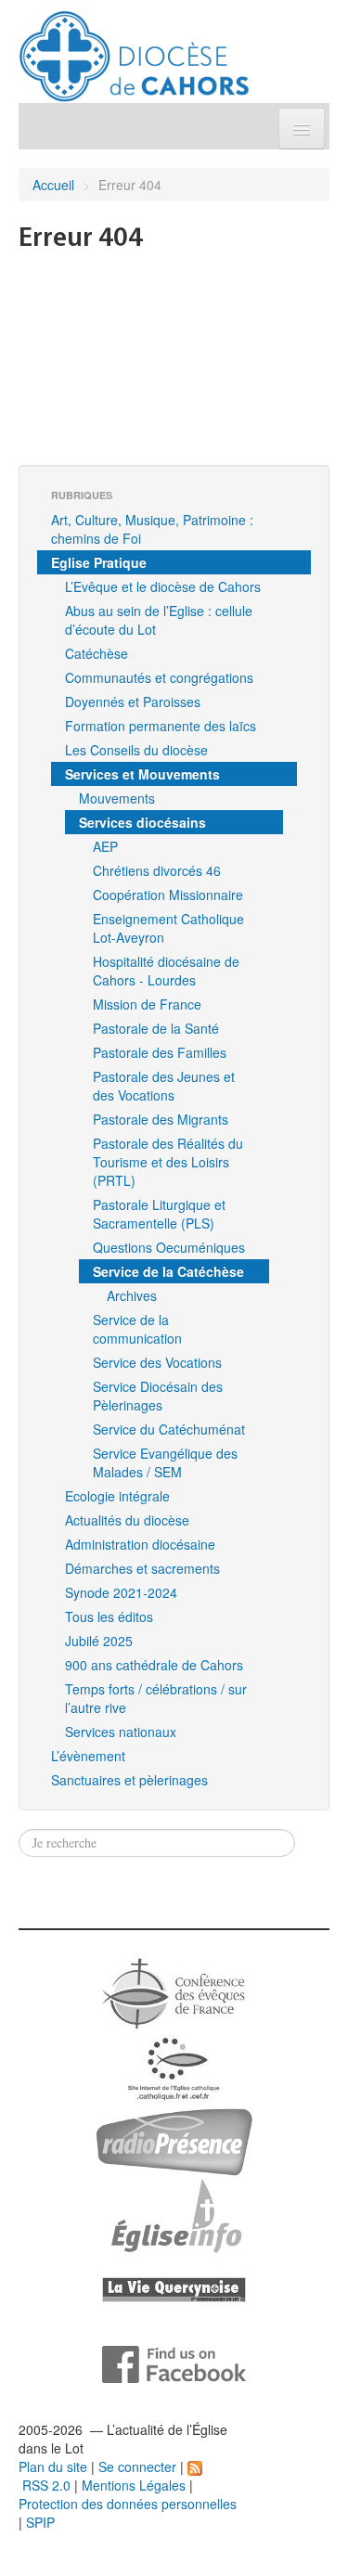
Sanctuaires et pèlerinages (129, 1780)
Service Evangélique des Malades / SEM (165, 1462)
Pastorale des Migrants (161, 1119)
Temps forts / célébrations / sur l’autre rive (156, 1698)
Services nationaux (121, 1732)
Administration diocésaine (140, 1544)
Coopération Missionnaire (168, 895)
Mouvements (117, 798)
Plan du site (53, 2467)
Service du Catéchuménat (169, 1429)
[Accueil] (134, 49)
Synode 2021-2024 (121, 1592)
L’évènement (88, 1756)
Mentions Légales (134, 2485)
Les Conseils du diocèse (136, 750)
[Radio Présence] (174, 2140)
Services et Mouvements (142, 774)
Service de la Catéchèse (168, 1271)
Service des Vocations (157, 1362)
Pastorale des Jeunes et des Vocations (164, 1086)
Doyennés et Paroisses (133, 702)
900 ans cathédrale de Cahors (154, 1665)
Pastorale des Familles (160, 1052)
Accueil (53, 185)
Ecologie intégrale (117, 1496)
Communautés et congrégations (159, 677)
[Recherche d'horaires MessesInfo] (174, 2214)
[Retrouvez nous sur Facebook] (174, 2363)
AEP (105, 846)
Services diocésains (142, 822)
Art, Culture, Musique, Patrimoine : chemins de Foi (152, 529)
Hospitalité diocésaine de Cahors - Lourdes (166, 971)
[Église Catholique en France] (174, 1991)
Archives (132, 1295)
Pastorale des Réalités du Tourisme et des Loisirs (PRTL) (168, 1162)
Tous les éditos (109, 1616)
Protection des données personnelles (128, 2504)
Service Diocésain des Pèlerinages (158, 1396)
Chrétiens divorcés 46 (157, 870)
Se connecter (137, 2467)
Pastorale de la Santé (156, 1028)
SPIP (40, 2522)
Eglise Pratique (99, 562)
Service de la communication (137, 1329)
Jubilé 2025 (99, 1641)
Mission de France (147, 1004)
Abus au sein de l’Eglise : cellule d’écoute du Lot (159, 620)
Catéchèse (97, 653)
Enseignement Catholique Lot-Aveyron (168, 928)
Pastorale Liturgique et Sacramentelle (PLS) (159, 1214)
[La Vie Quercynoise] (174, 2288)
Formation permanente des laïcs (161, 726)
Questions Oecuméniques (169, 1247)
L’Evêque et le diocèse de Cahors (163, 586)
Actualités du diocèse (127, 1520)
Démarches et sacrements (142, 1568)
